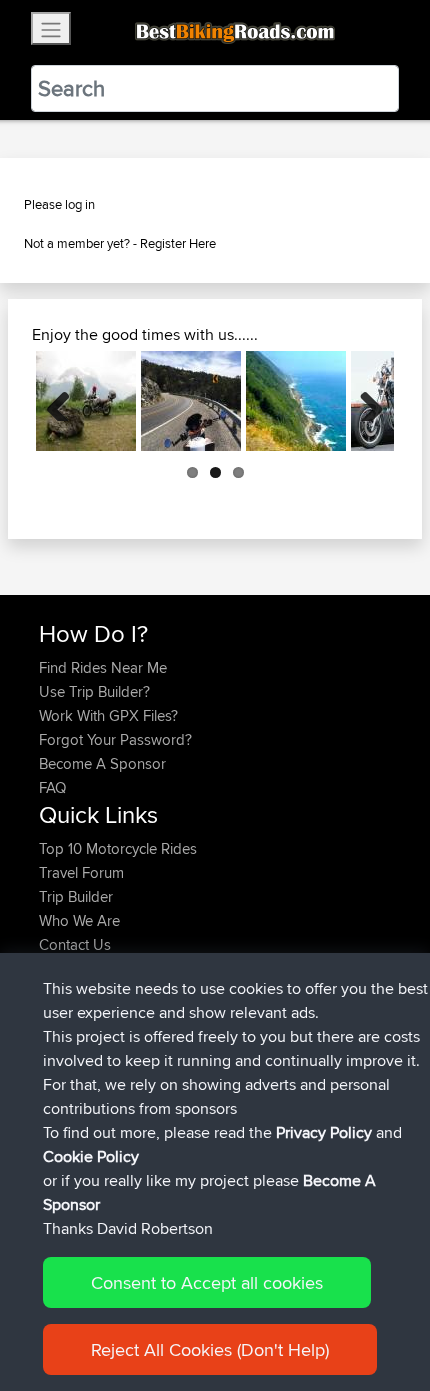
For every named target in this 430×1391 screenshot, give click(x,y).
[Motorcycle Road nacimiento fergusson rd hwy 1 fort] (296, 401)
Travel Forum (81, 872)
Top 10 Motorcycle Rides (118, 848)
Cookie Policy (91, 1156)
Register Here (178, 243)
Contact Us (75, 944)
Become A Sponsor (102, 763)
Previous (66, 401)
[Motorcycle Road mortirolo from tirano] (86, 401)
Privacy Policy (324, 1132)
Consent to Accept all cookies (207, 1282)
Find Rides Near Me (103, 667)
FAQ (52, 787)
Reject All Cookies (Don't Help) (210, 1349)
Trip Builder (76, 896)
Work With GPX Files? (108, 715)
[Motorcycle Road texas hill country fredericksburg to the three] (191, 401)
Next (364, 401)
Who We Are (79, 920)
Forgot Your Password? (115, 739)
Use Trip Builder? (94, 691)
